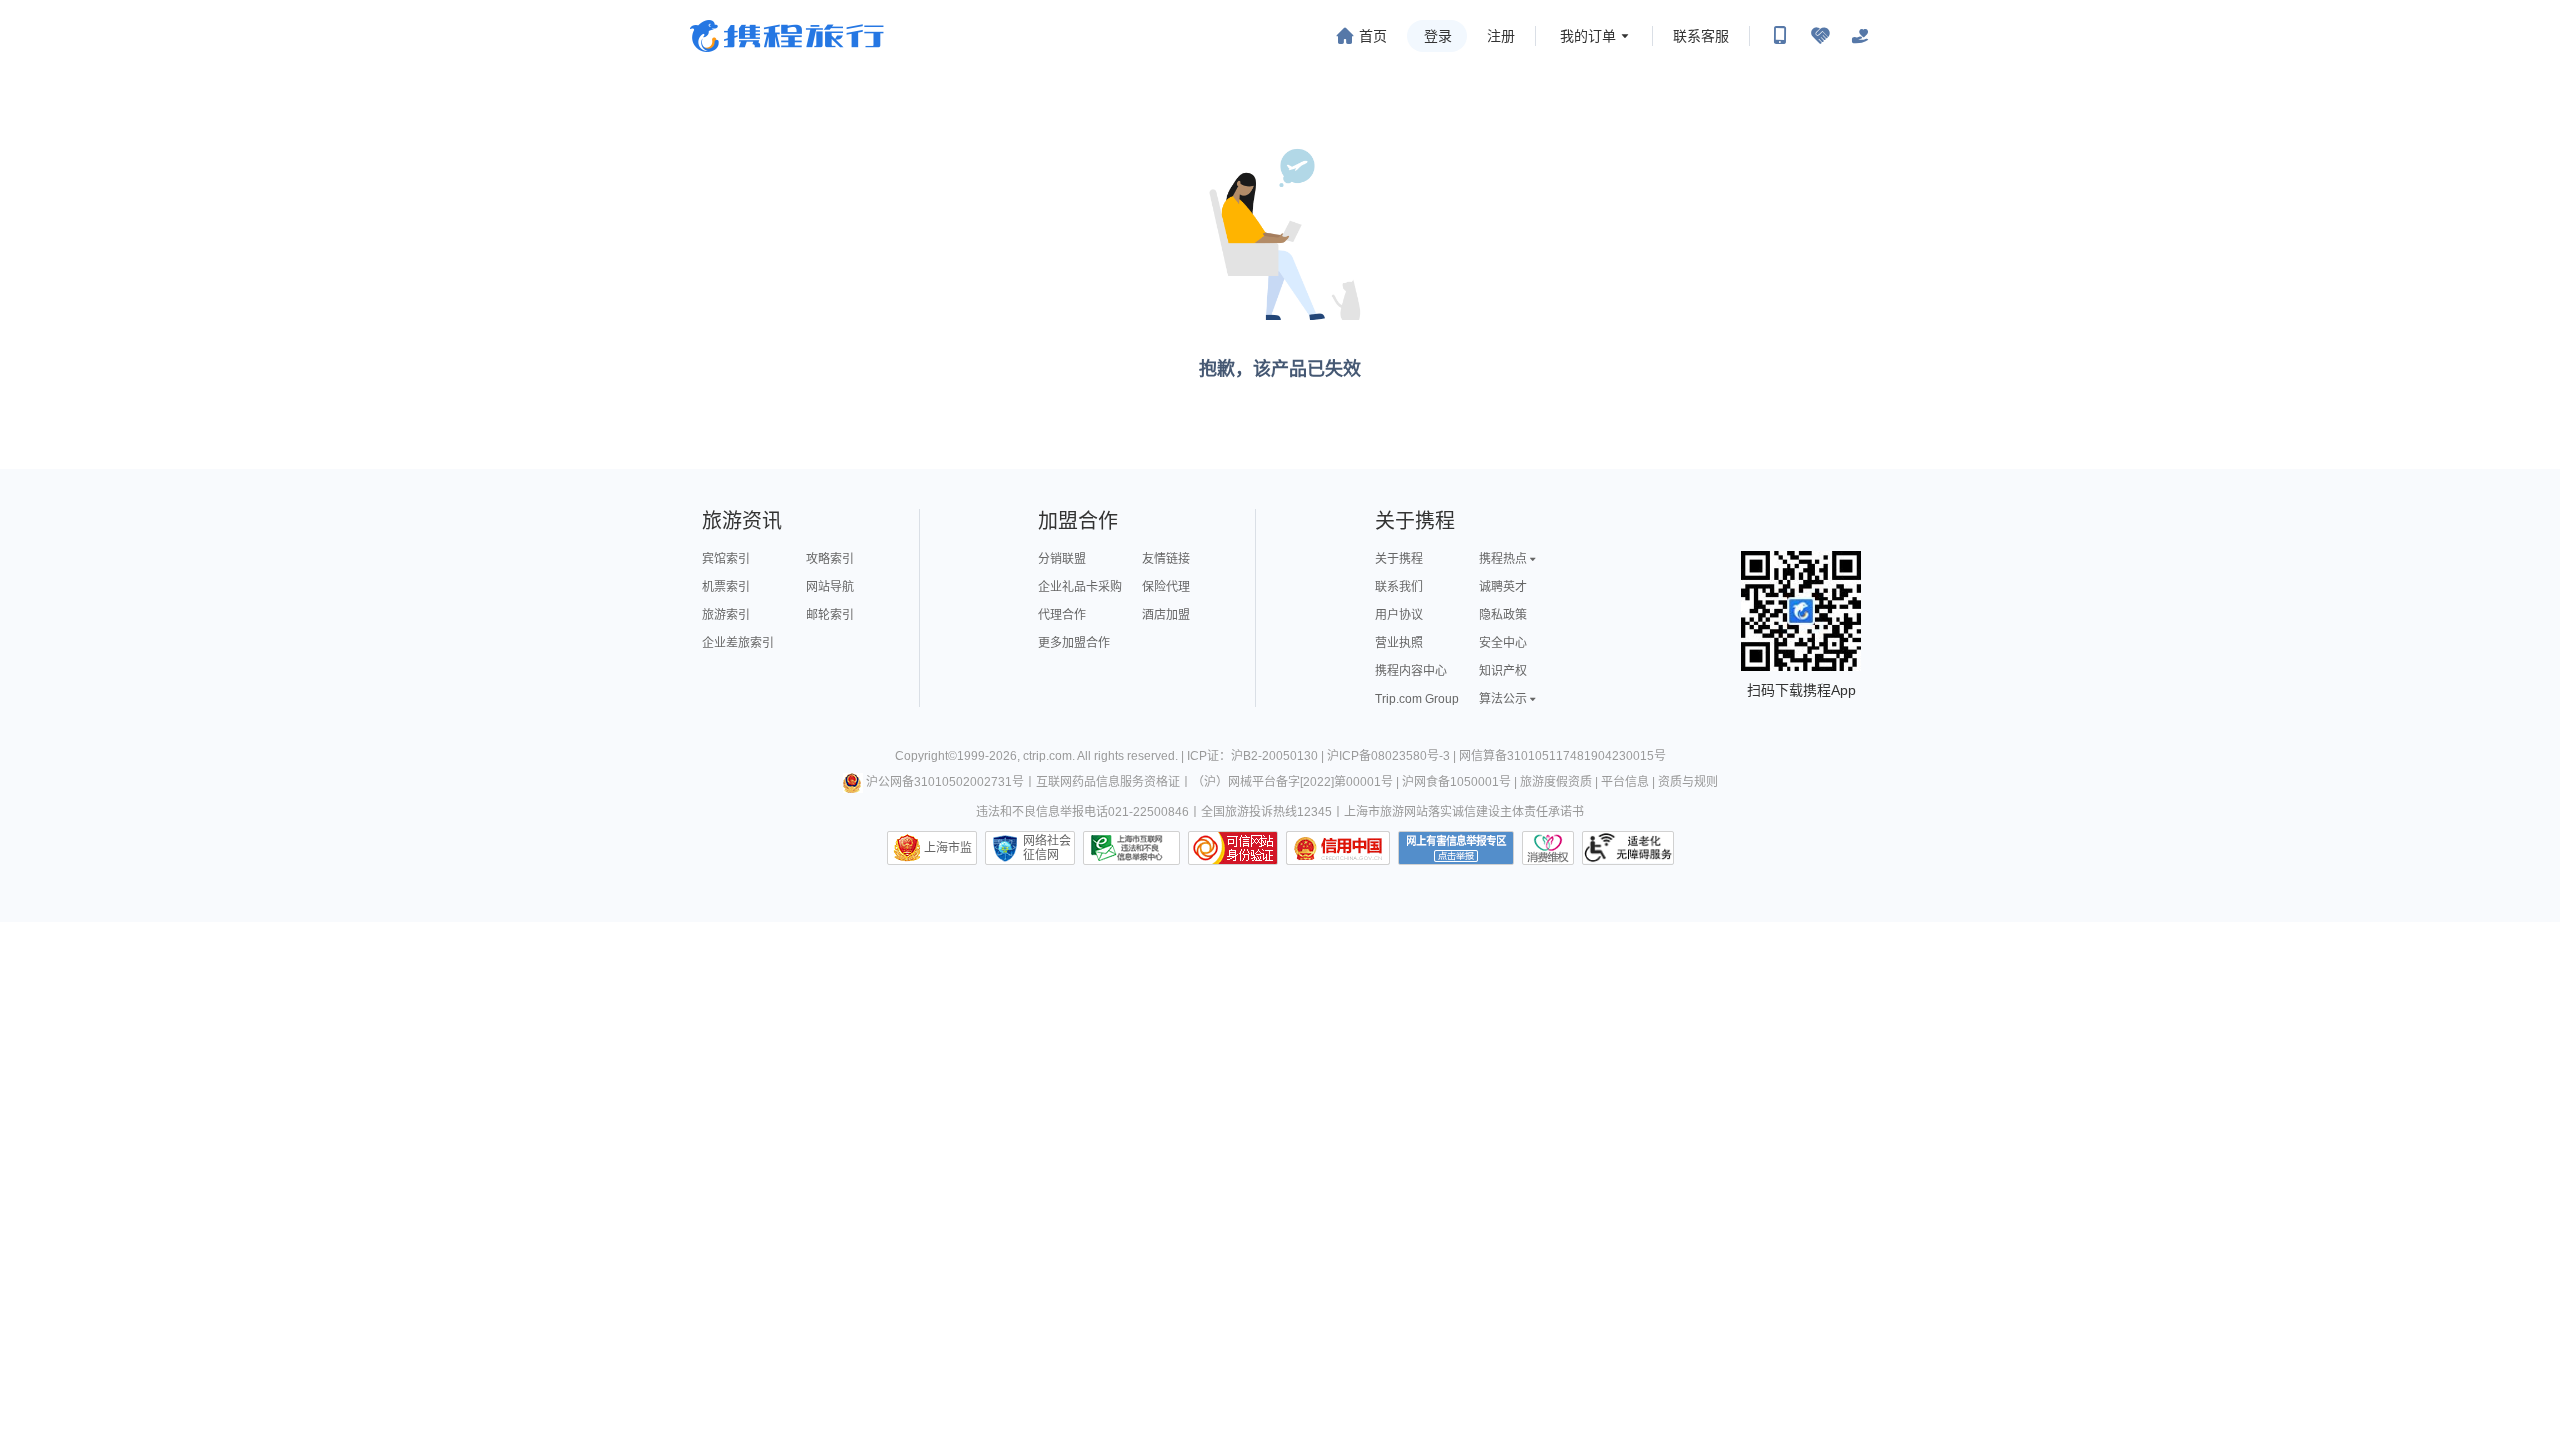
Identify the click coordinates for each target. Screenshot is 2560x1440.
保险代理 (1166, 587)
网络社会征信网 (1047, 848)
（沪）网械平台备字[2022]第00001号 (1292, 782)
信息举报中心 (1131, 848)
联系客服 (1701, 36)
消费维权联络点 (1548, 848)
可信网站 (1233, 848)
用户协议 (1399, 615)
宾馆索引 (726, 559)
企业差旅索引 (738, 643)
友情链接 (1166, 559)
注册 (1501, 36)
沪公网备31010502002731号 (945, 782)
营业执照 (1399, 643)
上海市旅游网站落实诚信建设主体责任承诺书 (1464, 812)
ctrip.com (1047, 756)
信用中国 (1338, 848)
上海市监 (948, 848)
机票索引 (726, 587)
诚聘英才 (1503, 587)
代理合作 (1062, 615)
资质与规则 (1688, 782)
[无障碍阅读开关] (1820, 36)
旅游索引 (726, 615)
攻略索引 (830, 559)
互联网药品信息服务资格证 (1108, 782)
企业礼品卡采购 (1080, 587)
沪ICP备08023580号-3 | (1393, 756)
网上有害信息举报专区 (1456, 848)
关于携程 (1399, 559)
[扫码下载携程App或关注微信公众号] (1780, 36)
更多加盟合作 (1074, 643)
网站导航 (830, 587)
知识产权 (1503, 671)
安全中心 (1503, 643)
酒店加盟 (1166, 615)
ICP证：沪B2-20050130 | (1257, 756)
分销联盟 (1062, 559)
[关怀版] (1860, 36)
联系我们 (1399, 587)
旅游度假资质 (1556, 782)
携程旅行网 (787, 36)
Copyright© (926, 756)
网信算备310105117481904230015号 (1562, 756)
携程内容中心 (1411, 671)
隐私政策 (1503, 615)
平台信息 (1625, 782)
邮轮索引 (830, 615)
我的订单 (1588, 36)
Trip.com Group (1417, 699)
